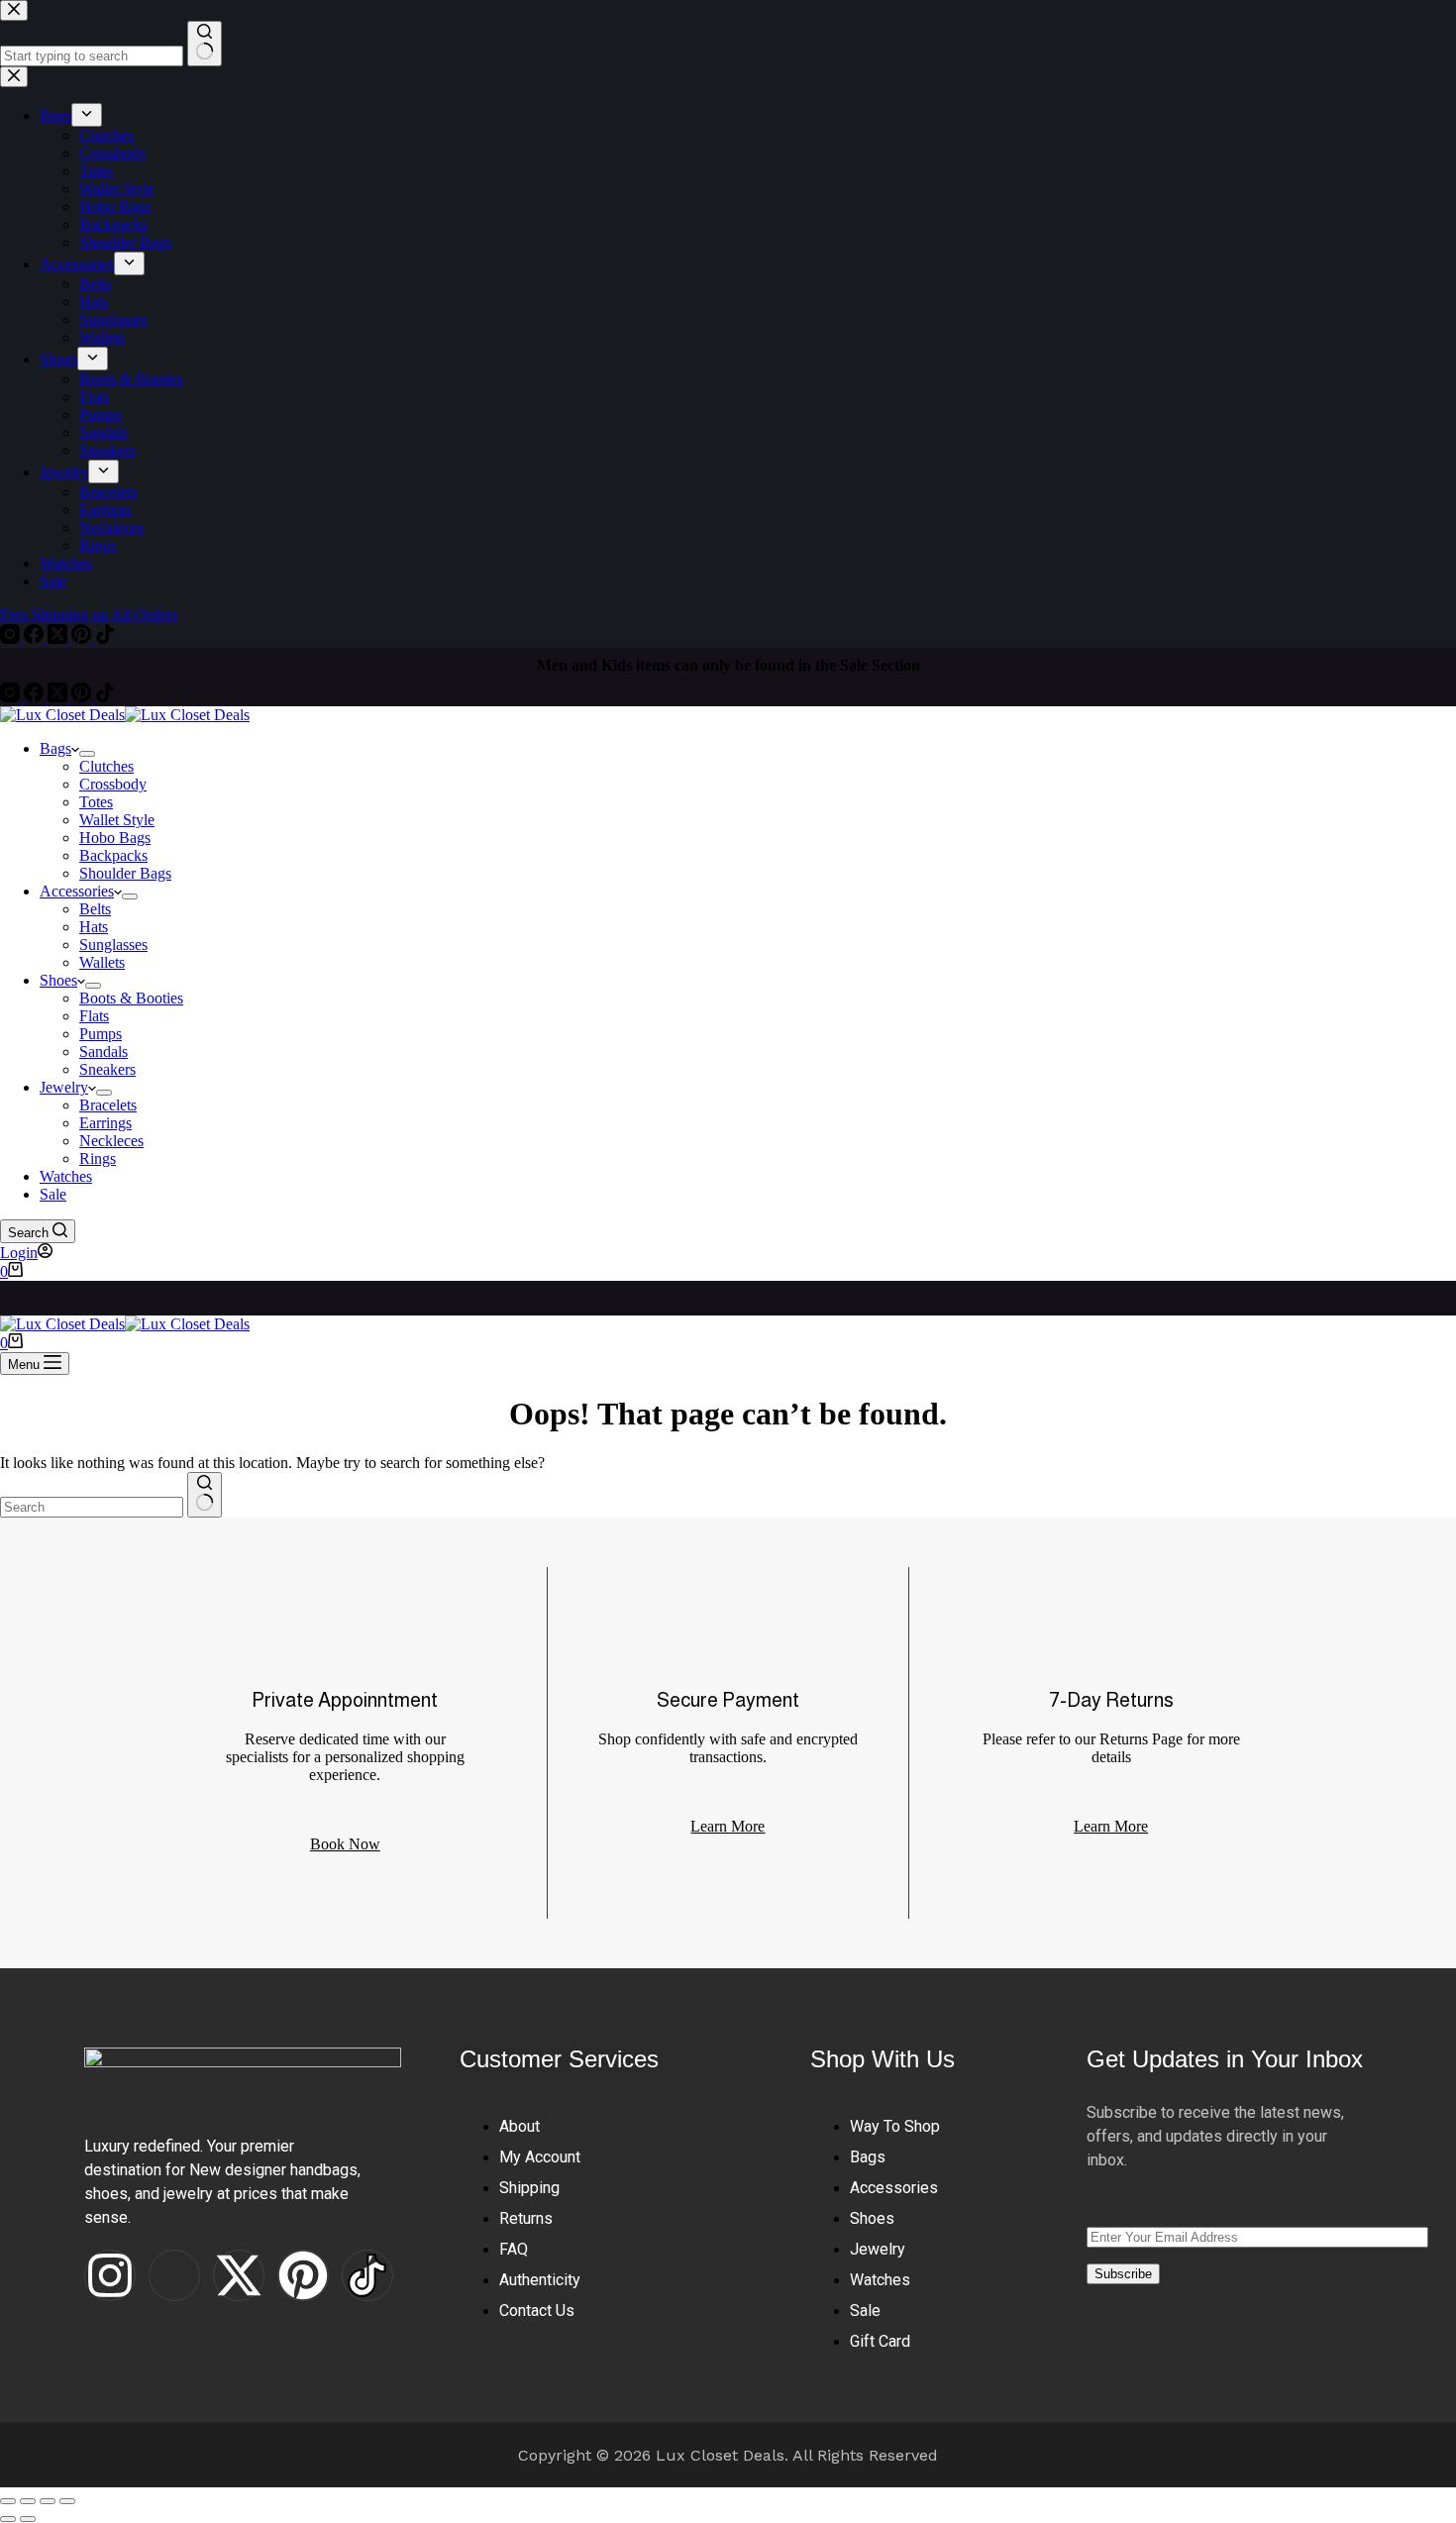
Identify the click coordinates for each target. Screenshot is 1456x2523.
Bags (55, 748)
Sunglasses (113, 945)
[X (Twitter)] (59, 697)
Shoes (58, 980)
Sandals (104, 1051)
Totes (96, 802)
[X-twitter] (239, 2275)
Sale (53, 1194)
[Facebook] (36, 697)
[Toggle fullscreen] (28, 2501)
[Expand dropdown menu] (87, 754)
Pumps (101, 1034)
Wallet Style (117, 820)
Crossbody (113, 784)
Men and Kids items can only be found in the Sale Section (728, 661)
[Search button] (205, 1495)
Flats (94, 1016)
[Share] (48, 2501)
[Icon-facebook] (174, 2275)
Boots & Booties (131, 998)
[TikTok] (105, 697)
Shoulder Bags (125, 873)
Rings (98, 1158)
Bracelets (108, 1105)
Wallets (102, 962)
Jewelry (64, 1087)
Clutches (106, 766)
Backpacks (113, 855)
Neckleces (111, 1141)
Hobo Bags (115, 838)
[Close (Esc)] (67, 2501)
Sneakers (107, 1069)
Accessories (77, 891)
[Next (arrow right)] (28, 2519)
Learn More (1111, 1826)
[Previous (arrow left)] (8, 2519)
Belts (95, 909)
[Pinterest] (83, 697)
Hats (94, 927)
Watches (66, 1176)
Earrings (105, 1123)
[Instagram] (12, 697)
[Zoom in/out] (8, 2501)
